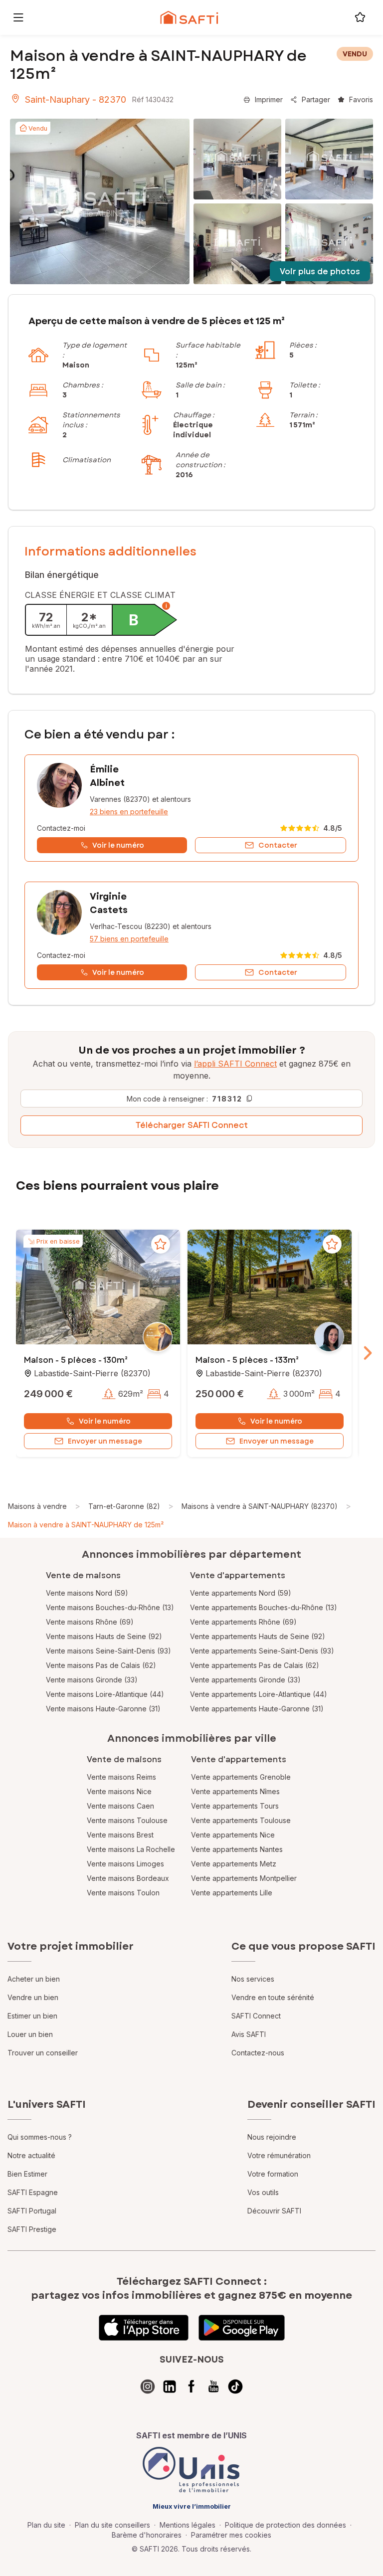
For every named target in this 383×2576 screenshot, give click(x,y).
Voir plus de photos (320, 272)
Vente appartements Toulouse (241, 1820)
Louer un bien (30, 2034)
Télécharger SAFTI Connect (192, 1125)
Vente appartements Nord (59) (241, 1593)
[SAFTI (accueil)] (189, 17)
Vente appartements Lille (232, 1893)
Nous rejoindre (272, 2137)
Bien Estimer (27, 2174)
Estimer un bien (32, 2016)
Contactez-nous (258, 2053)
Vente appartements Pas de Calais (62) (255, 1665)
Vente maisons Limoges (125, 1864)
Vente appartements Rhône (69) (243, 1622)
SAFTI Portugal (32, 2211)
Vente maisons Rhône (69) (90, 1622)
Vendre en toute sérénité (273, 1997)
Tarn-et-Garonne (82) (124, 1506)
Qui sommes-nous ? (40, 2137)
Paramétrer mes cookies (231, 2535)
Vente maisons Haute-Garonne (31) (103, 1709)
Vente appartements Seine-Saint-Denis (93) (262, 1651)
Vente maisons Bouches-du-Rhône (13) (110, 1607)
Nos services (253, 1979)
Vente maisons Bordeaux (128, 1878)
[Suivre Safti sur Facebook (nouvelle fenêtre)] (191, 2387)
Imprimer (269, 99)
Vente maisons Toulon (123, 1893)
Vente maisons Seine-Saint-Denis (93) (108, 1651)
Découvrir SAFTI (274, 2211)
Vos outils (263, 2192)
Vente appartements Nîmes (235, 1791)
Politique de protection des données (286, 2525)
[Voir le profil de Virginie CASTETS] (191, 935)
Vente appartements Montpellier (244, 1878)
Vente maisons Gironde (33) (92, 1680)
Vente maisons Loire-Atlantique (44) (105, 1694)
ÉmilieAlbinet (107, 776)
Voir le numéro (105, 1421)
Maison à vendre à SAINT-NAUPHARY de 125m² (86, 1525)
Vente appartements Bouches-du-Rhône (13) (264, 1607)
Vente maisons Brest (120, 1835)
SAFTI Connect (256, 2016)
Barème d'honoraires (147, 2535)
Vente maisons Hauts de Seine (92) (104, 1636)
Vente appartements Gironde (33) (245, 1680)
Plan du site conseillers (112, 2525)
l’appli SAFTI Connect (235, 1064)
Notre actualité (31, 2155)
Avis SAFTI (249, 2034)
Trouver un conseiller (43, 2053)
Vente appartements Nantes (237, 1849)
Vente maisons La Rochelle (131, 1849)
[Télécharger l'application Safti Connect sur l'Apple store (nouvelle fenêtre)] (144, 2328)
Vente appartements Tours (235, 1806)
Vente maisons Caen (120, 1806)
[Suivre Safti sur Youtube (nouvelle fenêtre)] (213, 2387)
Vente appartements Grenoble (241, 1777)
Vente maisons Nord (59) (87, 1593)
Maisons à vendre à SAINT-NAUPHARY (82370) (260, 1506)
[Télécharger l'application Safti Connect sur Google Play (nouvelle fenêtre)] (242, 2328)
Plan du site (46, 2525)
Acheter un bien (34, 1979)
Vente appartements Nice (233, 1835)
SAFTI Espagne (33, 2192)
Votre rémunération (279, 2155)
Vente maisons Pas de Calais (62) (101, 1665)
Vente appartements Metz (234, 1864)
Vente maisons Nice (119, 1791)
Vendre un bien (33, 1997)
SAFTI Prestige (32, 2229)
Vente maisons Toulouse (127, 1820)
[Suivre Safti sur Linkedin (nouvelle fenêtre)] (170, 2387)
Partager (316, 99)
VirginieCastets (109, 903)
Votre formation (273, 2174)
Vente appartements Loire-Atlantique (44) (259, 1694)
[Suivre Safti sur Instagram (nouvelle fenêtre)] (148, 2387)
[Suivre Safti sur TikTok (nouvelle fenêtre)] (235, 2387)
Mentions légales (188, 2525)
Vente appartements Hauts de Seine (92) (258, 1636)
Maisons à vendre (37, 1506)
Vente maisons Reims (121, 1777)
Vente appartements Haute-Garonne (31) (257, 1709)
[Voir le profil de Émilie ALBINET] (191, 808)
